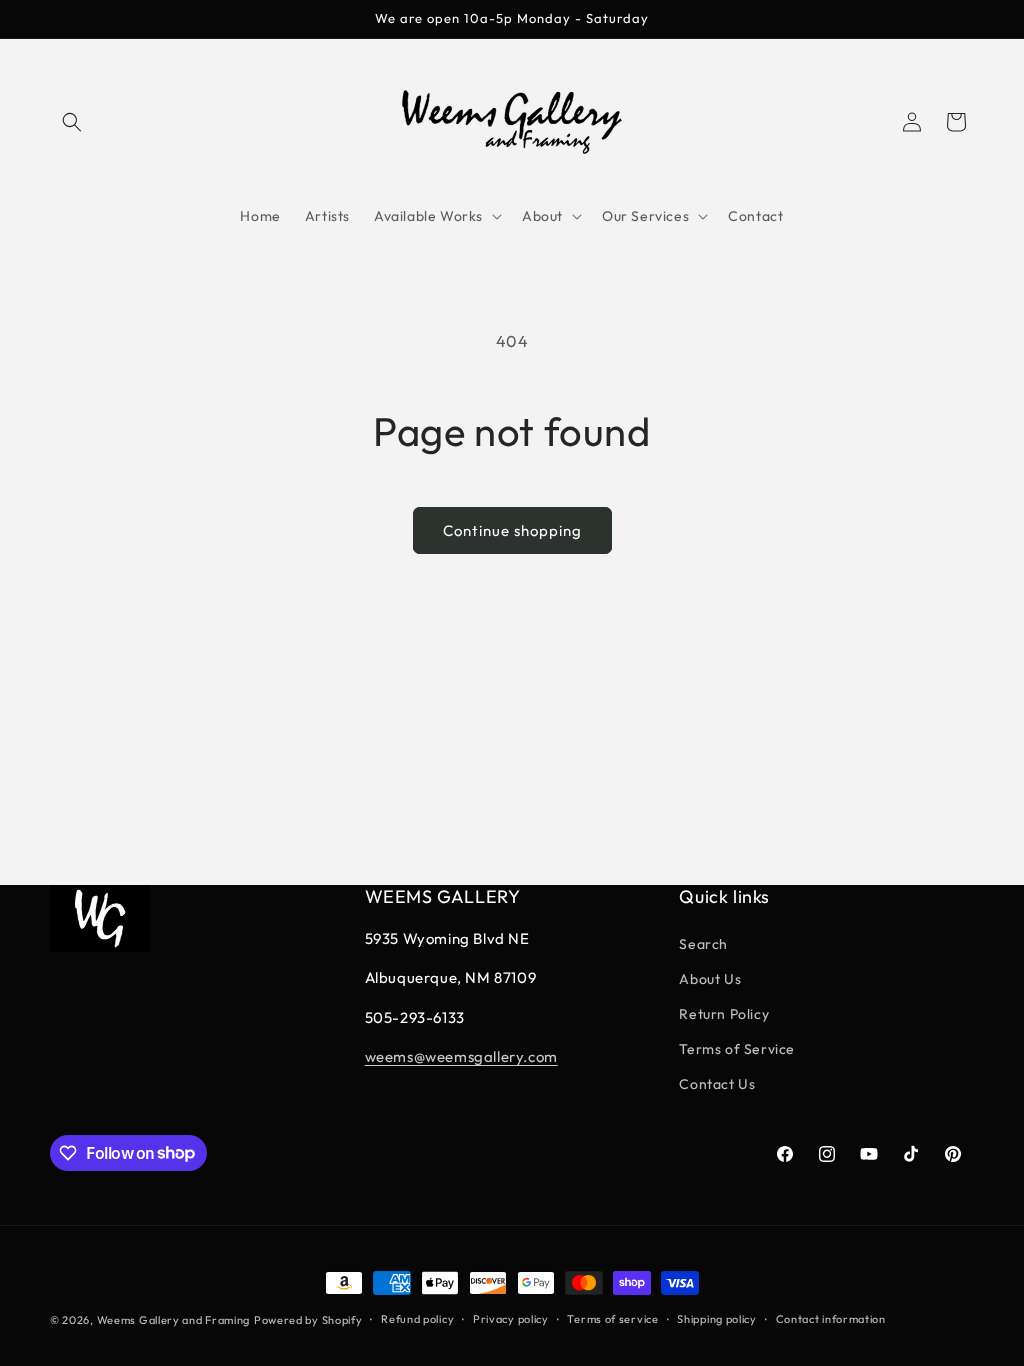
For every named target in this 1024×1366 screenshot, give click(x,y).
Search (703, 944)
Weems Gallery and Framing (174, 1320)
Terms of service (612, 1319)
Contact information (831, 1319)
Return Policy (724, 1014)
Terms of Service (737, 1049)
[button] (72, 122)
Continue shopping (512, 530)
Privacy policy (511, 1319)
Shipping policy (717, 1319)
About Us (710, 979)
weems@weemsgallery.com (461, 1056)
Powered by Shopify (308, 1320)
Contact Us (717, 1084)
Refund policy (417, 1319)
